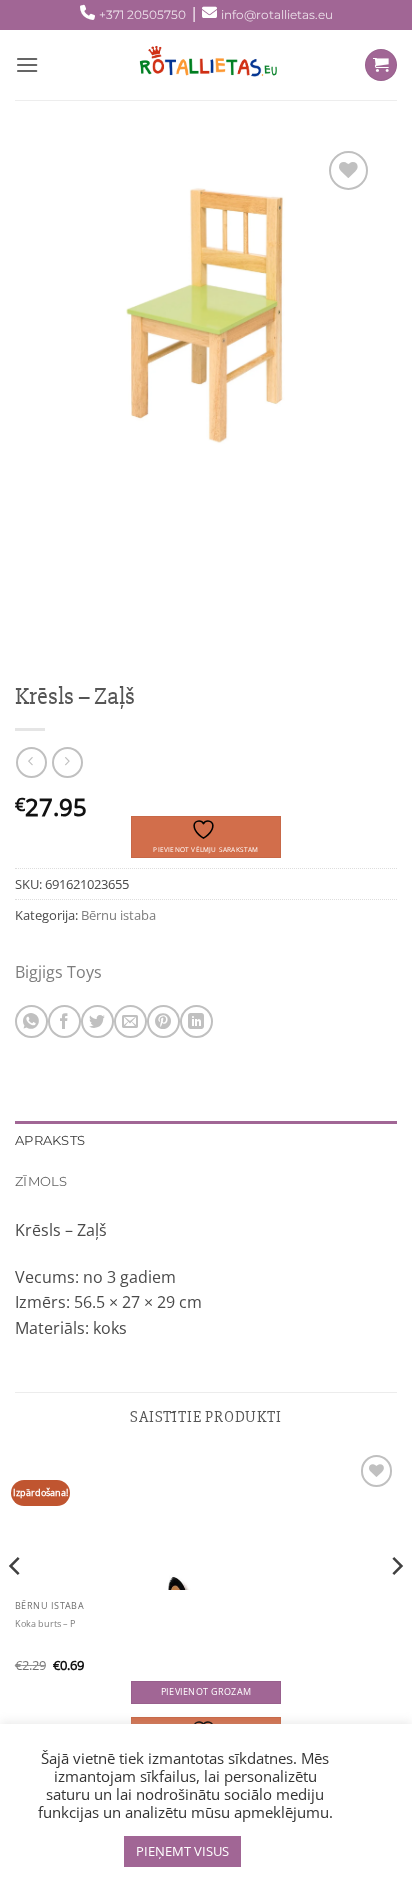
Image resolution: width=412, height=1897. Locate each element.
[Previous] (16, 1605)
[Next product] (31, 762)
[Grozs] (381, 65)
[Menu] (27, 64)
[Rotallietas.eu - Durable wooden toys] (202, 65)
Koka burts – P (45, 1624)
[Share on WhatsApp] (31, 1021)
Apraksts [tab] (50, 1140)
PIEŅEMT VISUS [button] (182, 1851)
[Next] (396, 1605)
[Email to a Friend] (130, 1021)
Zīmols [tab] (41, 1181)
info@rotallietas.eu (277, 14)
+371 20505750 (142, 14)
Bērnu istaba (118, 915)
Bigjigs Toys (58, 972)
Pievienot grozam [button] (206, 1692)
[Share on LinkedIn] (196, 1021)
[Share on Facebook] (64, 1021)
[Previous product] (67, 762)
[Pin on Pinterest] (163, 1021)
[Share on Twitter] (97, 1021)
